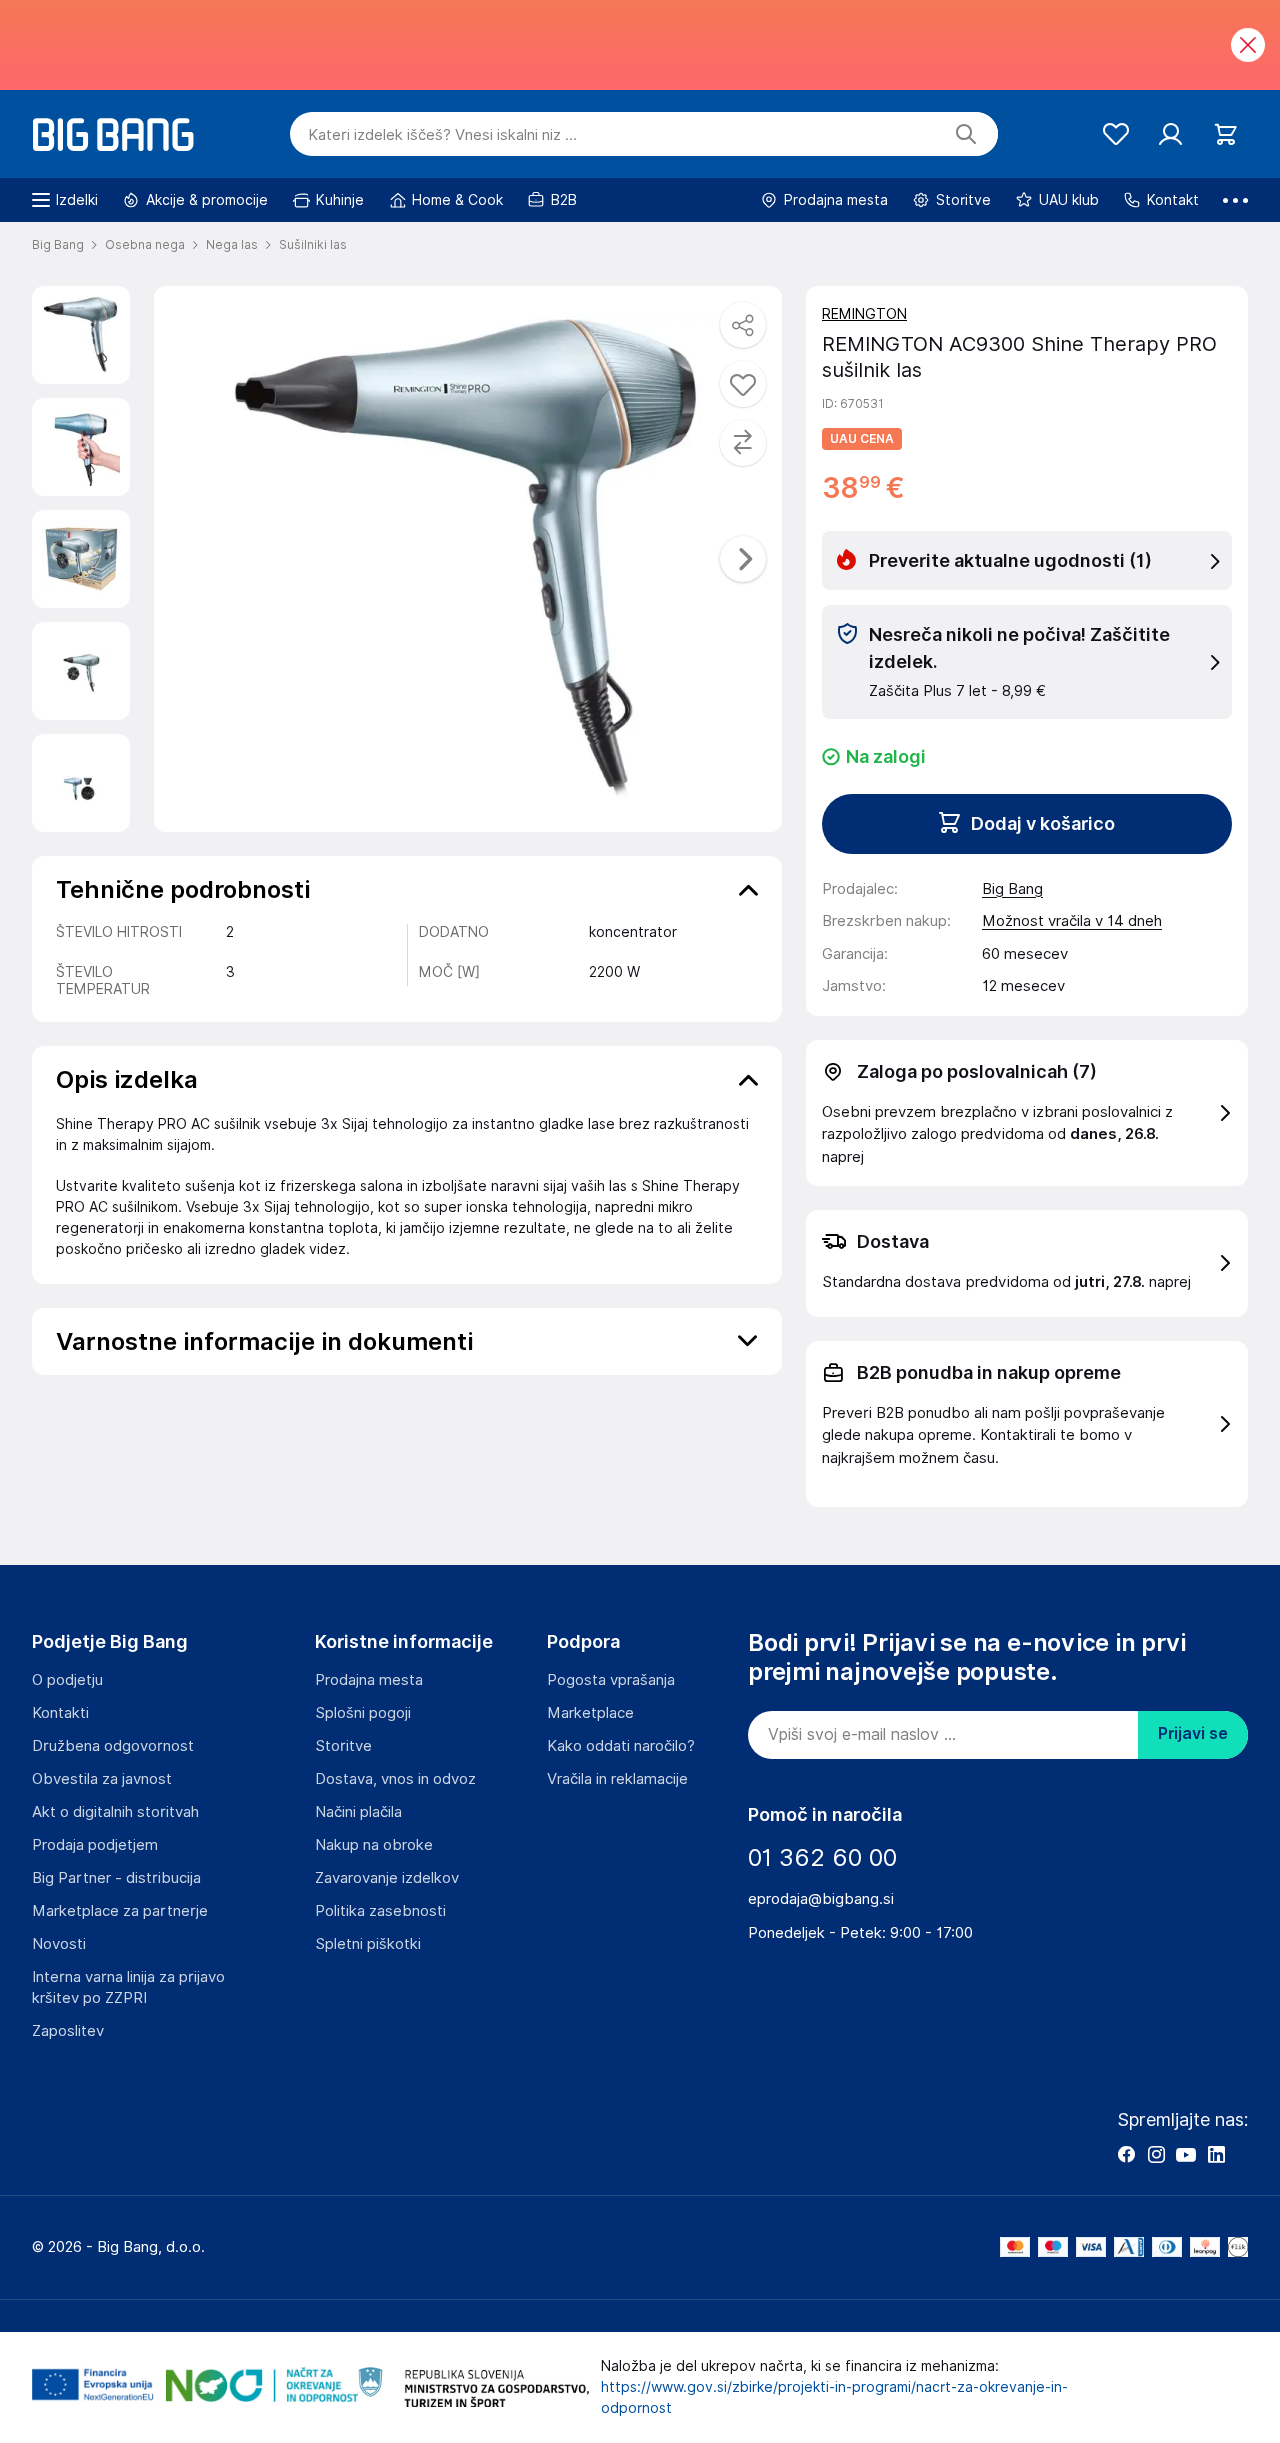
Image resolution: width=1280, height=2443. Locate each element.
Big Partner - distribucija (116, 1878)
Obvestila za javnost (102, 1779)
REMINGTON (864, 314)
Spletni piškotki (368, 1944)
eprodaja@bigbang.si (821, 1899)
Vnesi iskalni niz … (442, 135)
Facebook (1126, 2154)
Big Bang (1012, 889)
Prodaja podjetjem (95, 1845)
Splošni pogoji (363, 1713)
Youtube (1186, 2154)
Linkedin (1216, 2154)
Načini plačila (358, 1812)
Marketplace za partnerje (120, 1911)
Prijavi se (1193, 1733)
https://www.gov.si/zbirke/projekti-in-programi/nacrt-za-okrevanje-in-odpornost (834, 2397)
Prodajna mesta (369, 1680)
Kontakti (60, 1713)
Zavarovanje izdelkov (387, 1878)
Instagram (1156, 2154)
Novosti (59, 1944)
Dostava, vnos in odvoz (395, 1779)
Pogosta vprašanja (611, 1680)
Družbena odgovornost (113, 1746)
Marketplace (590, 1713)
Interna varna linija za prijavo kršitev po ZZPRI (128, 1987)
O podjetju (67, 1680)
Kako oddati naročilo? (621, 1746)
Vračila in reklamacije (617, 1779)
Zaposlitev (68, 2031)
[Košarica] (1225, 134)
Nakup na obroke (374, 1845)
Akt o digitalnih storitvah (115, 1812)
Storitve (343, 1746)
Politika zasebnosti (380, 1911)
